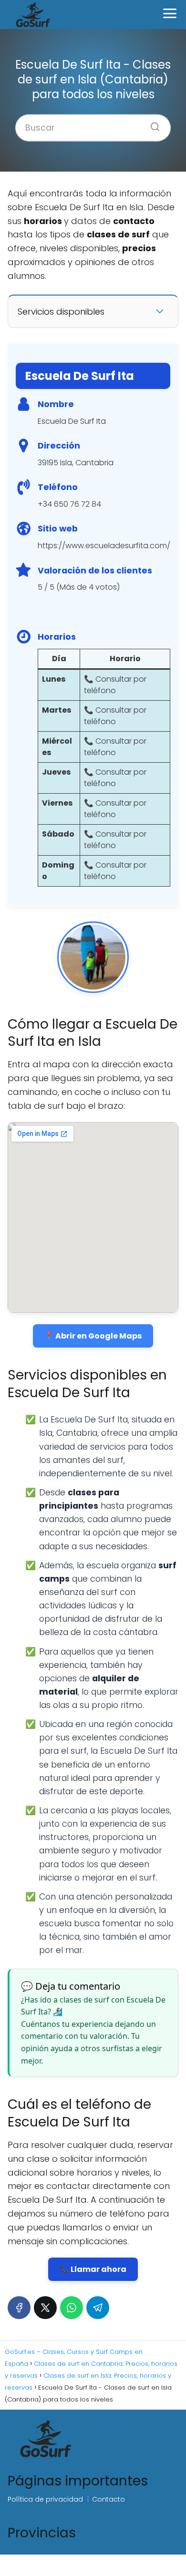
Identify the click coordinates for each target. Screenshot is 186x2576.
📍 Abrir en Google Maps (93, 1336)
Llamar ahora (98, 2269)
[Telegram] (98, 2308)
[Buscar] (152, 123)
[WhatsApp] (72, 2308)
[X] (45, 2308)
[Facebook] (19, 2308)
